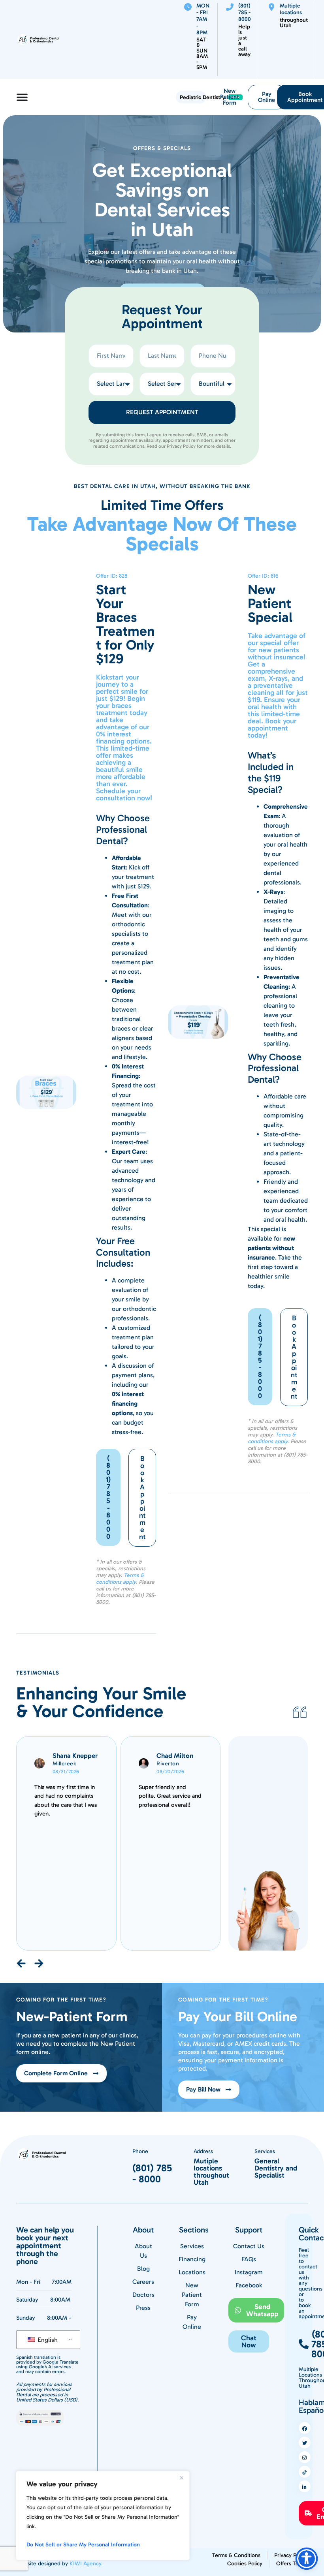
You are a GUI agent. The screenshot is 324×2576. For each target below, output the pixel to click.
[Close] (181, 2478)
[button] (249, 2341)
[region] (103, 2516)
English (47, 2340)
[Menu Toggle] (22, 97)
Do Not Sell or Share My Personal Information (83, 2545)
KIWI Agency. (86, 2564)
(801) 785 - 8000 (152, 2173)
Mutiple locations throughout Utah (211, 2172)
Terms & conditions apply (120, 1579)
